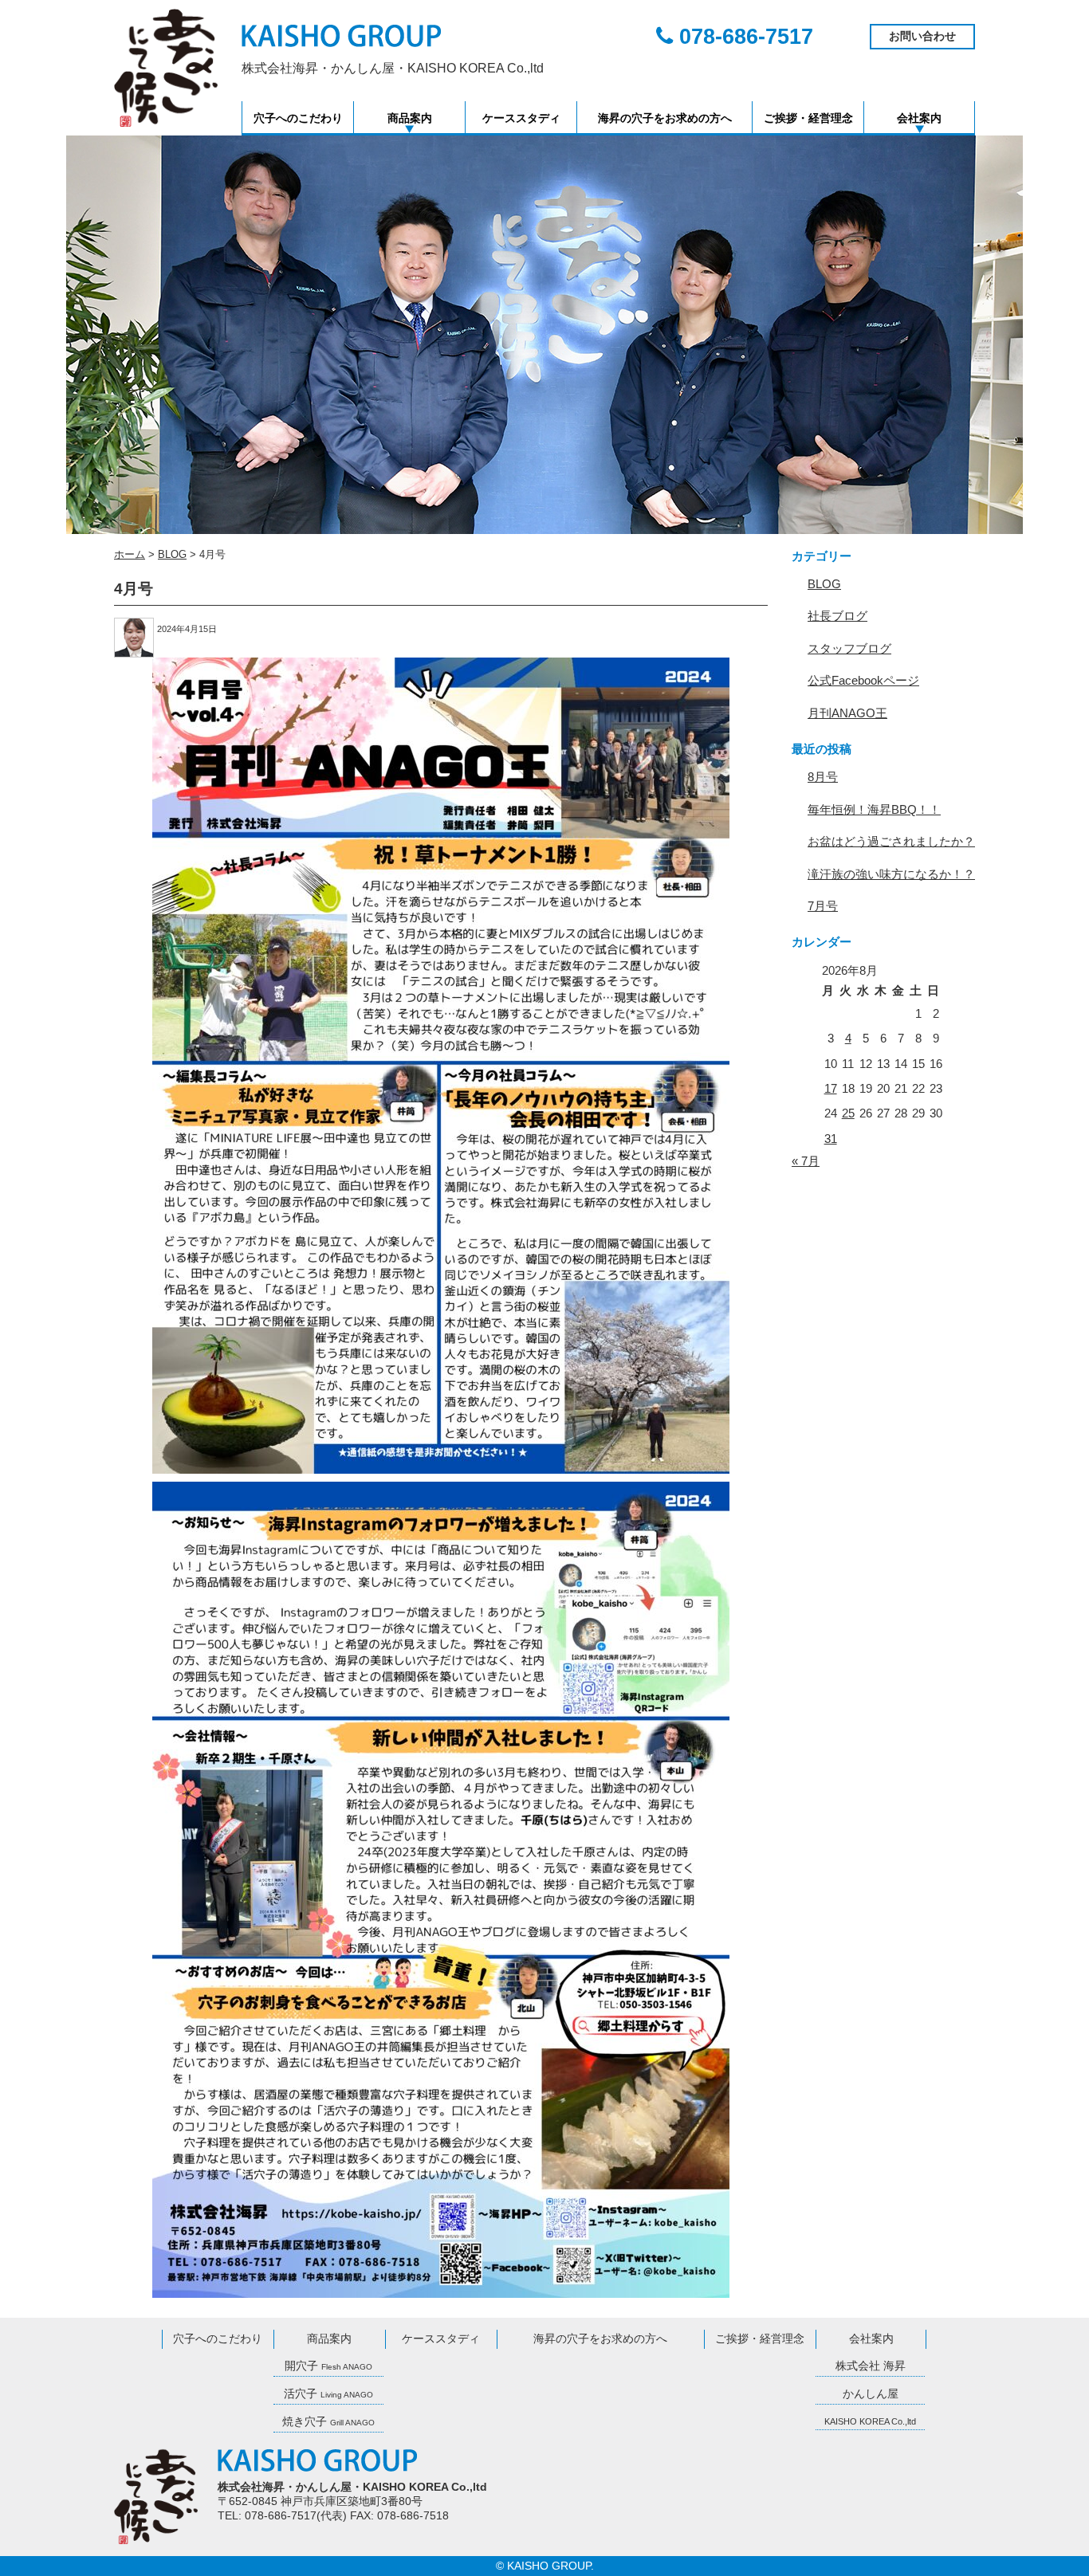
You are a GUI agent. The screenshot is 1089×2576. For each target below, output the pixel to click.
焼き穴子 (328, 2422)
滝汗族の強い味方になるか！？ (891, 874)
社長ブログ (837, 616)
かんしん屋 (871, 2394)
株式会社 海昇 (871, 2366)
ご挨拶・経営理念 (808, 118)
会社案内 (919, 118)
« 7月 (806, 1161)
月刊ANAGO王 (847, 713)
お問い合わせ (922, 36)
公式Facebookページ (863, 680)
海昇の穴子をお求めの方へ (665, 118)
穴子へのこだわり (298, 118)
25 (848, 1113)
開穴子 (328, 2366)
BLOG (824, 584)
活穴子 (328, 2394)
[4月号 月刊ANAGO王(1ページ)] (441, 1066)
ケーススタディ (521, 118)
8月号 (823, 777)
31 (831, 1139)
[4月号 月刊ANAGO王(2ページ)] (441, 1890)
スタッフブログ (849, 648)
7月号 (823, 906)
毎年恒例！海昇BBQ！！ (874, 809)
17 (831, 1088)
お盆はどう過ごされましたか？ (891, 841)
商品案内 (410, 118)
